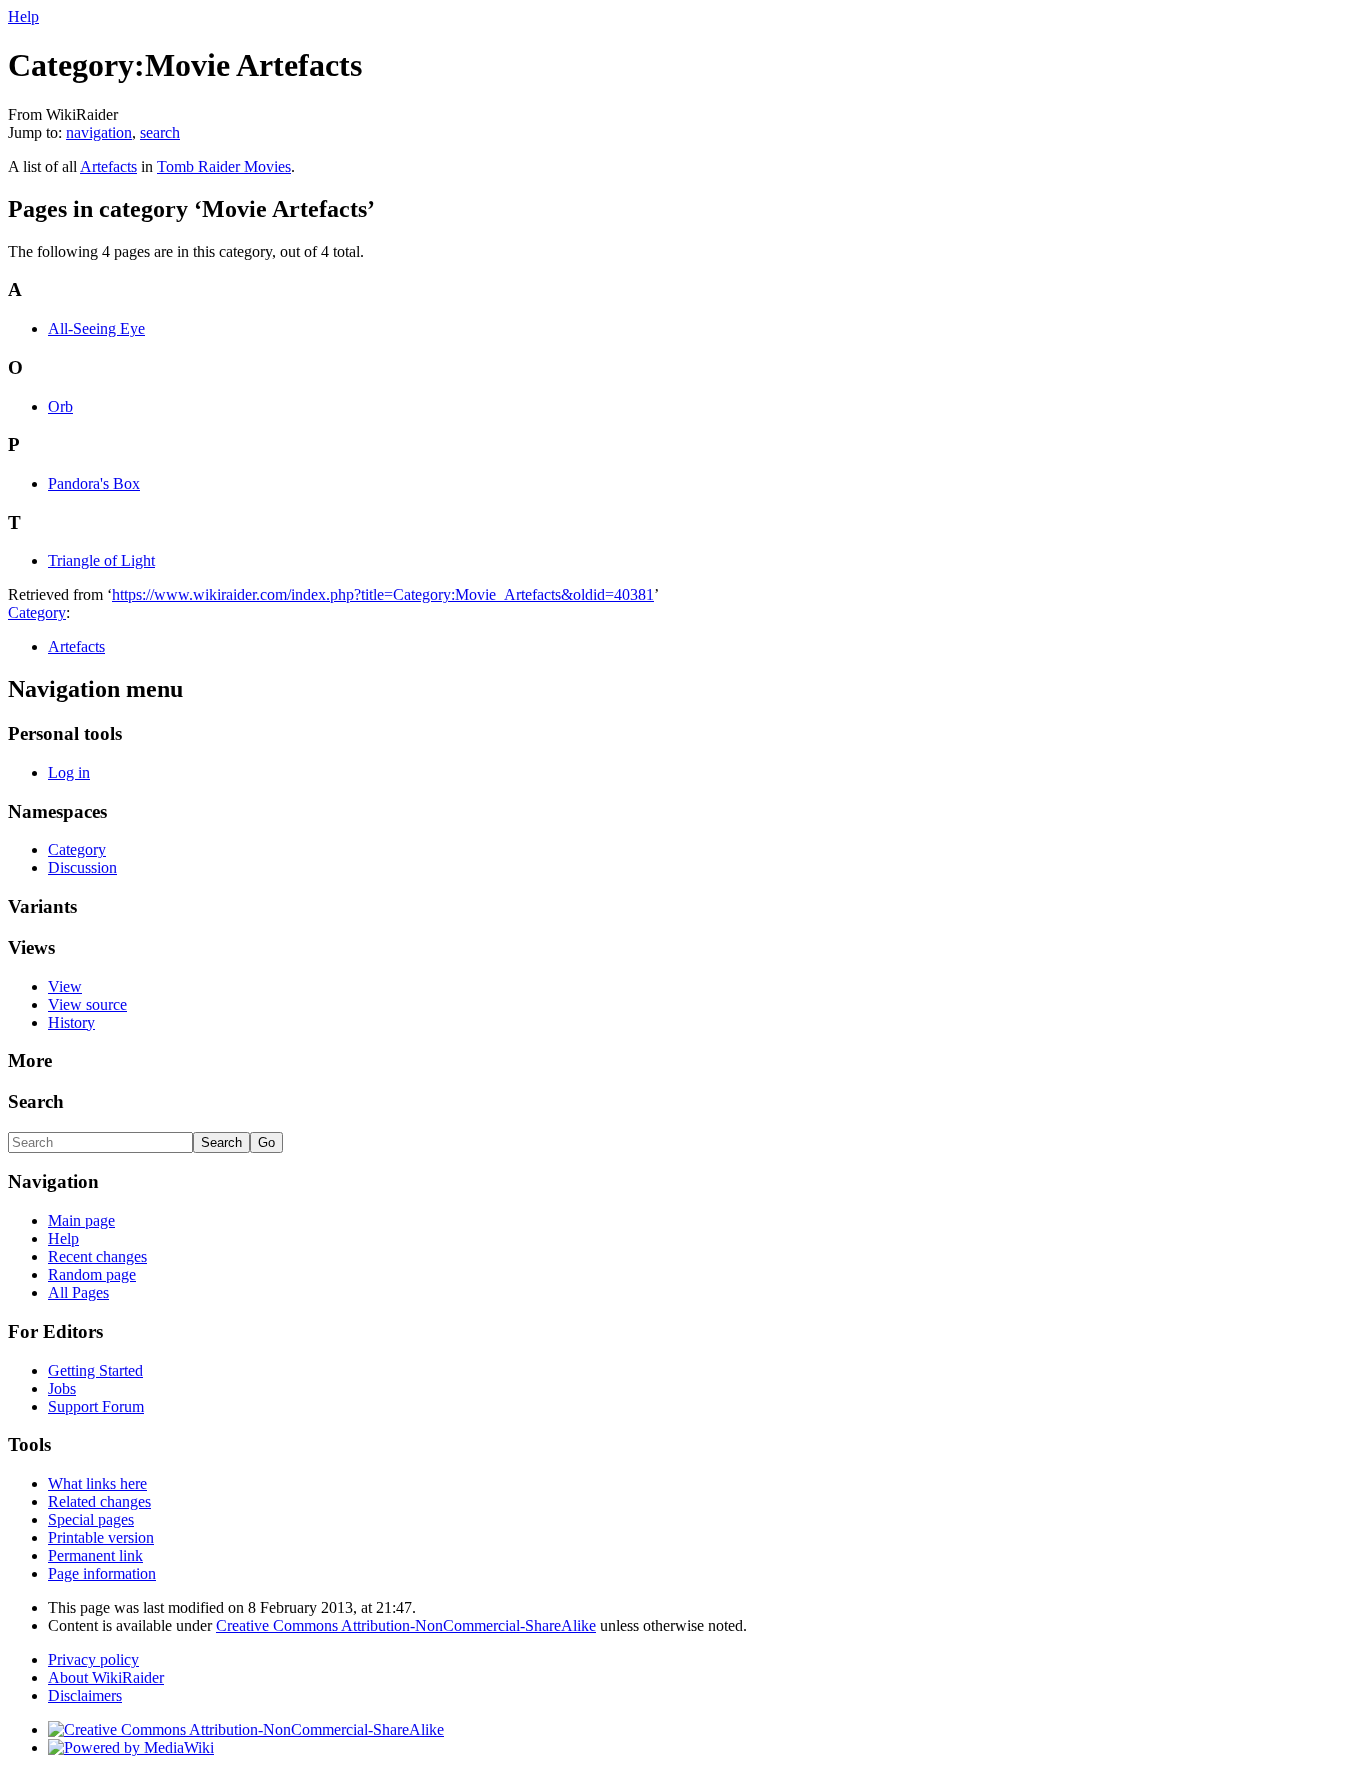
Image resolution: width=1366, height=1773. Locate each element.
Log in (69, 772)
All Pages (78, 1292)
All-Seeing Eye (96, 328)
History (71, 1022)
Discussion (82, 867)
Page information (102, 1573)
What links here (97, 1483)
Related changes (99, 1501)
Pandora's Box (94, 483)
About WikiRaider (106, 1677)
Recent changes (97, 1256)
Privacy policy (93, 1659)
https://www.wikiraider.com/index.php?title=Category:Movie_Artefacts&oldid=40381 (383, 594)
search (160, 132)
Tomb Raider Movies (224, 166)
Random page (92, 1274)
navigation (99, 132)
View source (87, 1004)
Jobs (62, 1388)
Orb (60, 406)
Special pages (91, 1519)
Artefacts (108, 166)
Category (37, 612)
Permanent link (95, 1555)
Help (23, 16)
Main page (81, 1220)
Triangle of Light (101, 560)
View (65, 986)
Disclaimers (85, 1695)
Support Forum (96, 1406)
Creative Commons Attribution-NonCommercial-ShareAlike (406, 1625)
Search (36, 1101)
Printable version (101, 1537)
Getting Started (95, 1370)
